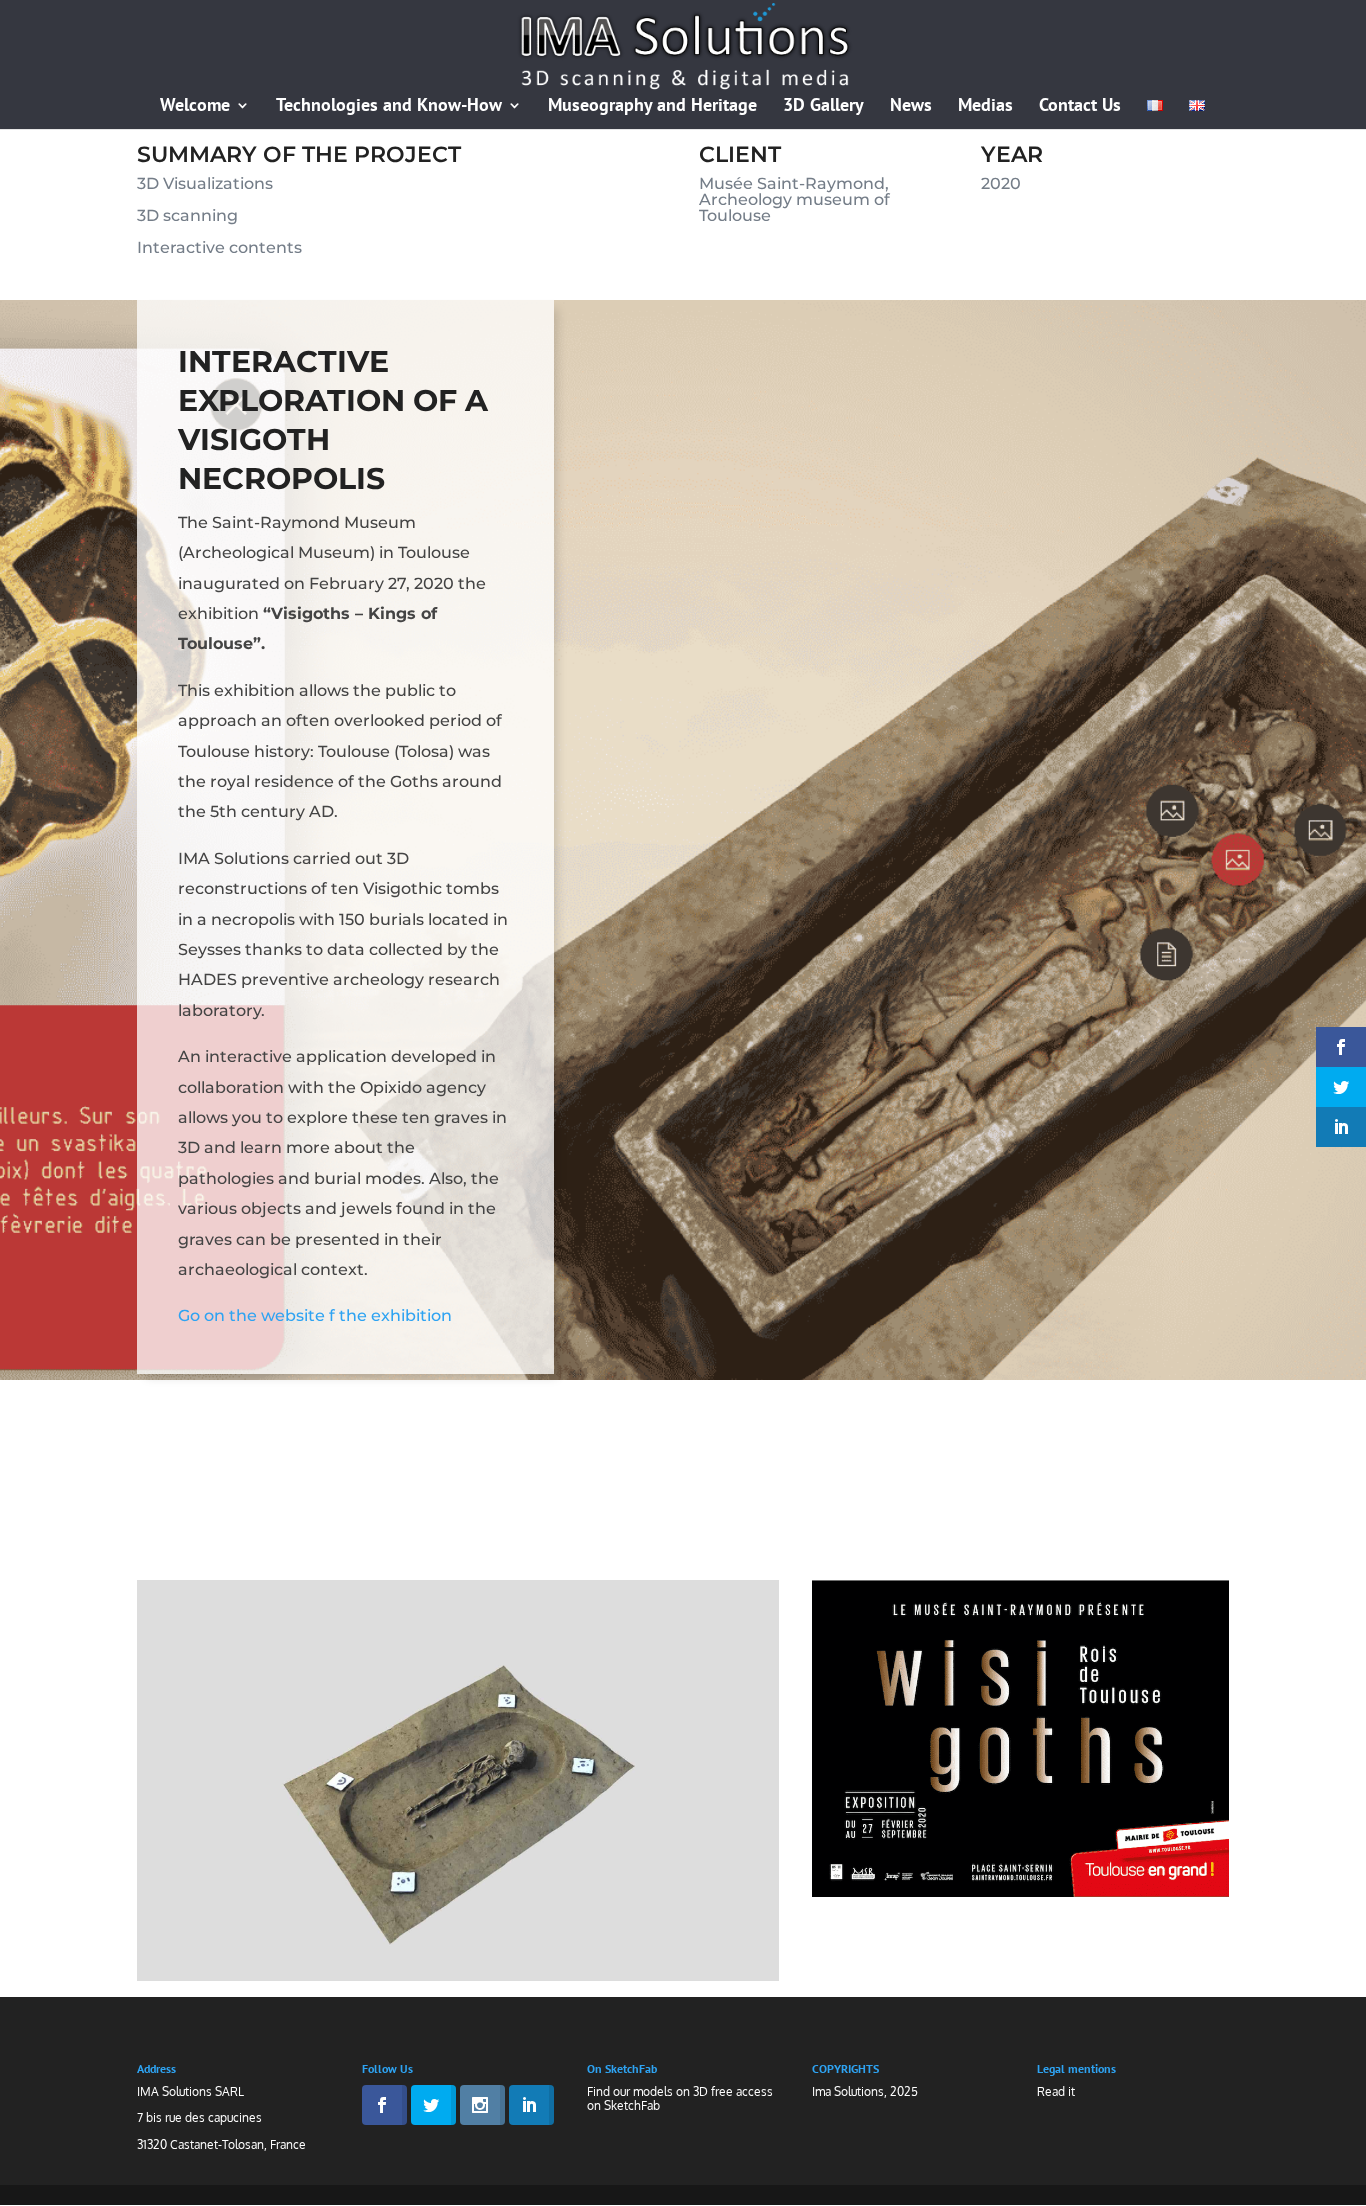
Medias (985, 107)
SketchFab (632, 2105)
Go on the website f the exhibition (315, 1315)
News (911, 107)
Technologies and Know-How (389, 107)
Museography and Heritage (652, 107)
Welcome (195, 107)
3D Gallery (823, 107)
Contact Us (1080, 107)
